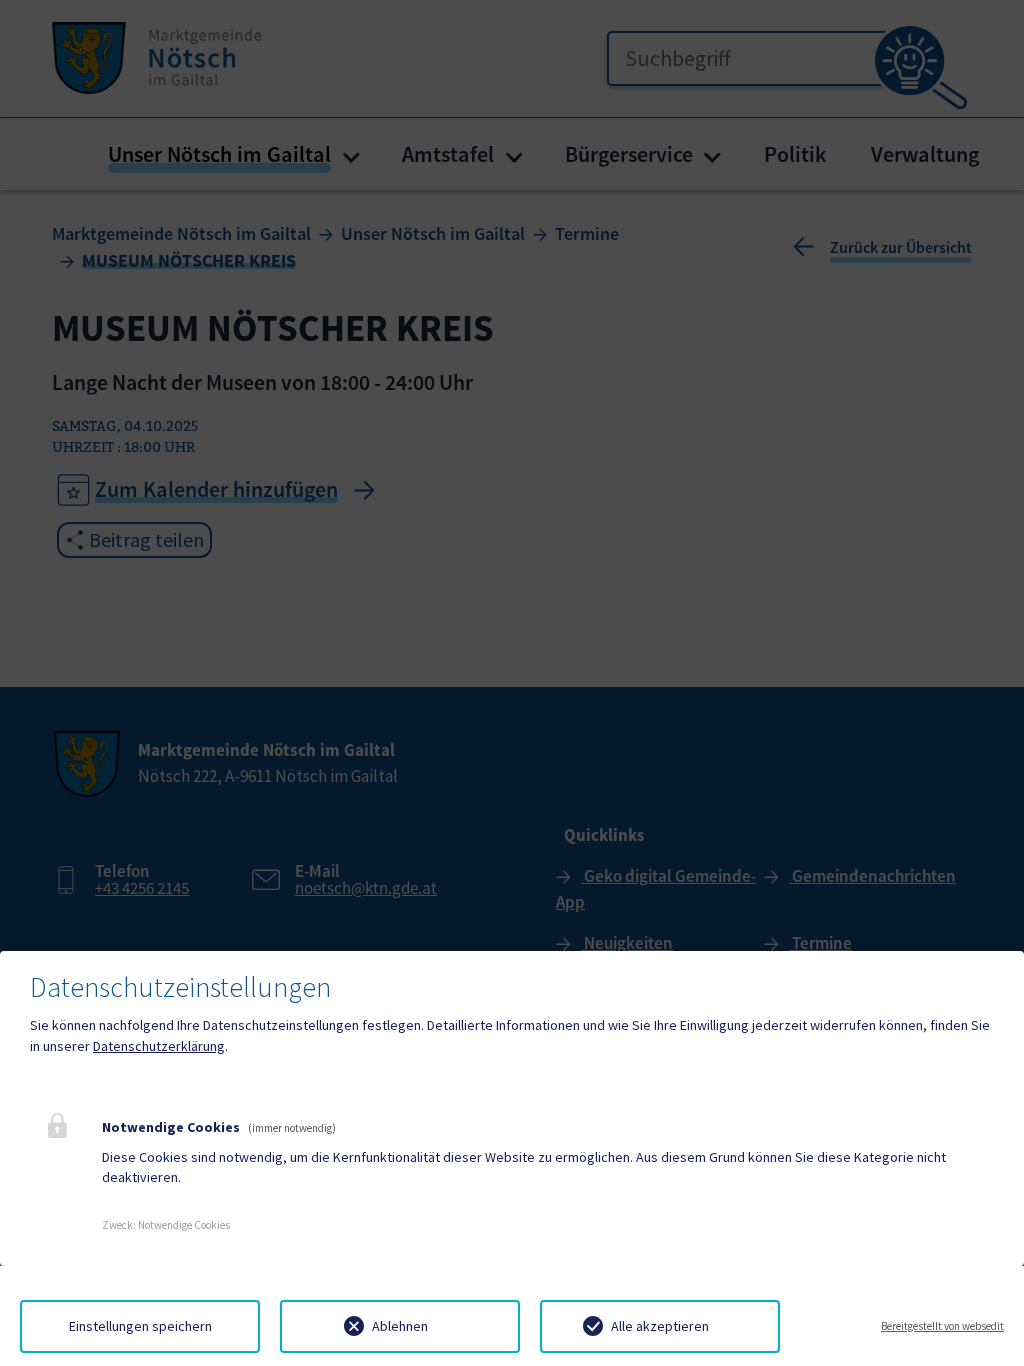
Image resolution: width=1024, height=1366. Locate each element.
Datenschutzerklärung (159, 1046)
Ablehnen (400, 1326)
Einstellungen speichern (140, 1326)
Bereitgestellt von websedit (942, 1326)
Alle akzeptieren (660, 1326)
